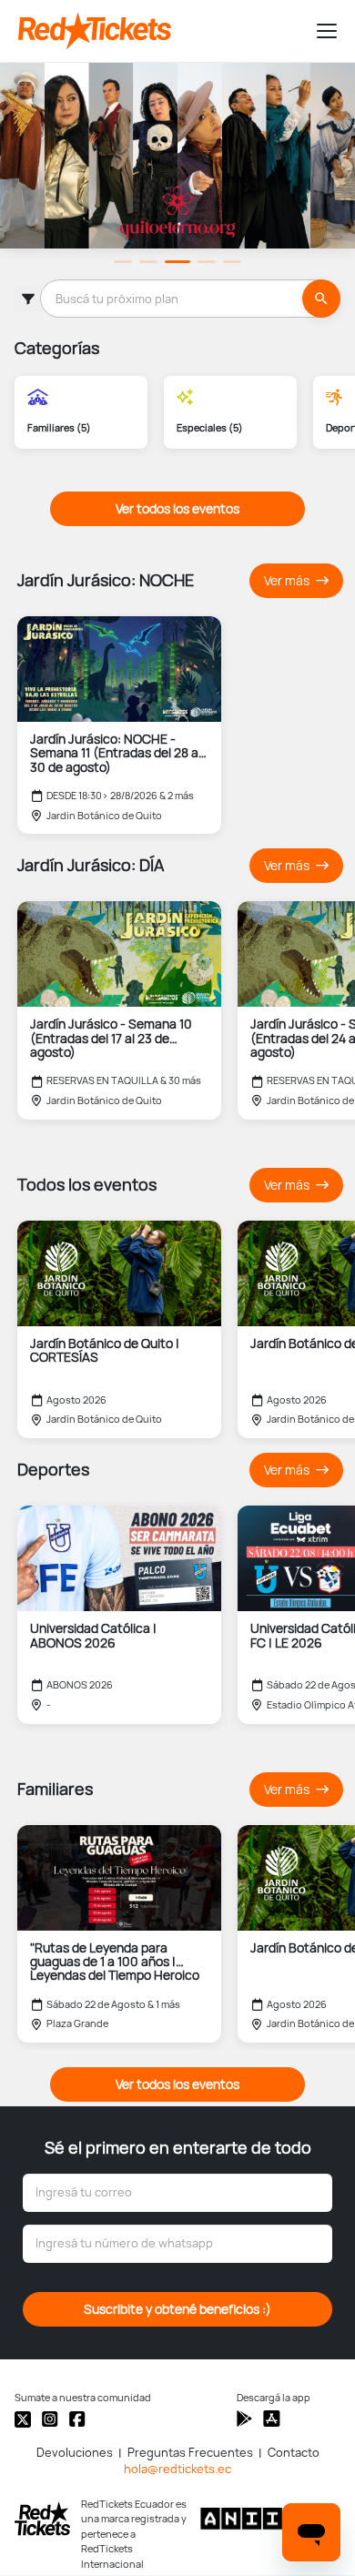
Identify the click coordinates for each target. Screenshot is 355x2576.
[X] (23, 2419)
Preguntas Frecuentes (190, 2453)
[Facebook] (77, 2419)
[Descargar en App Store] (244, 2419)
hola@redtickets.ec (177, 2469)
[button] (319, 31)
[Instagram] (50, 2419)
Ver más (288, 581)
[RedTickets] (42, 2519)
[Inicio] (159, 31)
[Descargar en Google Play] (272, 2419)
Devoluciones (75, 2453)
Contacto (294, 2453)
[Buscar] (321, 299)
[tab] (123, 262)
